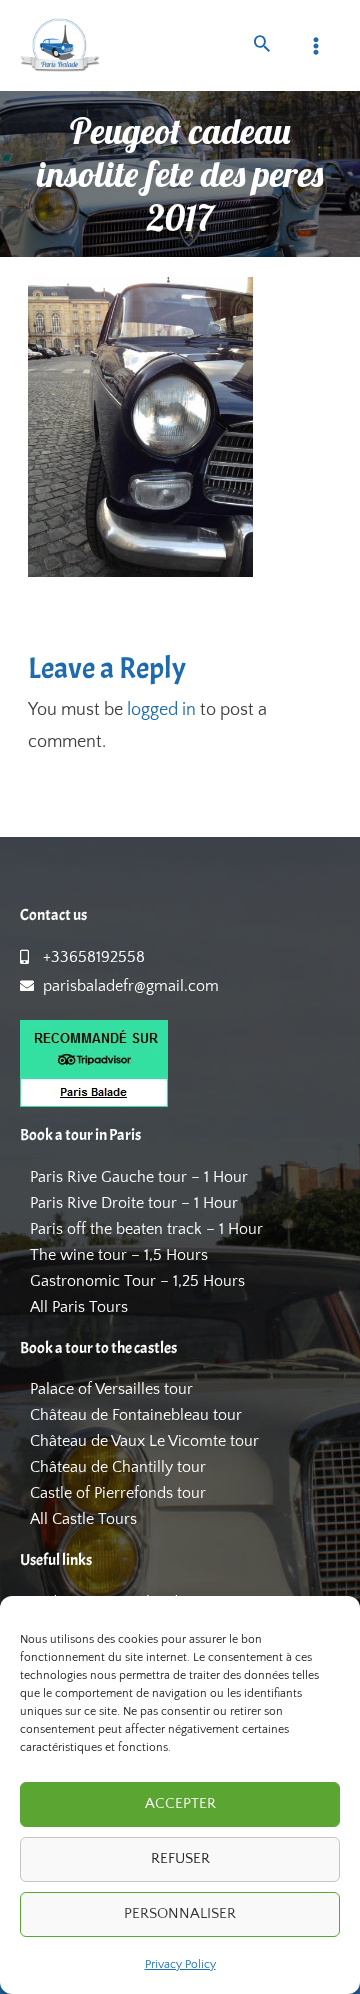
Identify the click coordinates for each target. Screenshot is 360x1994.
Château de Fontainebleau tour (136, 1415)
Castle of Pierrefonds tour (118, 1493)
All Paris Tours (79, 1307)
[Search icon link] (262, 46)
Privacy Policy (180, 1964)
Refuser (180, 1858)
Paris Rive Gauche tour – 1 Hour (139, 1177)
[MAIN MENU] (316, 45)
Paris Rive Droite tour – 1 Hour (134, 1203)
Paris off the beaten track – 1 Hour (146, 1229)
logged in (161, 710)
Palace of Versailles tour (111, 1389)
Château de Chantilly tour (118, 1467)
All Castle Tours (83, 1519)
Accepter (180, 1803)
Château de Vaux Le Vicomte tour (144, 1441)
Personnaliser (180, 1913)
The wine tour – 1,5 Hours (119, 1255)
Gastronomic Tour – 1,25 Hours (137, 1281)
